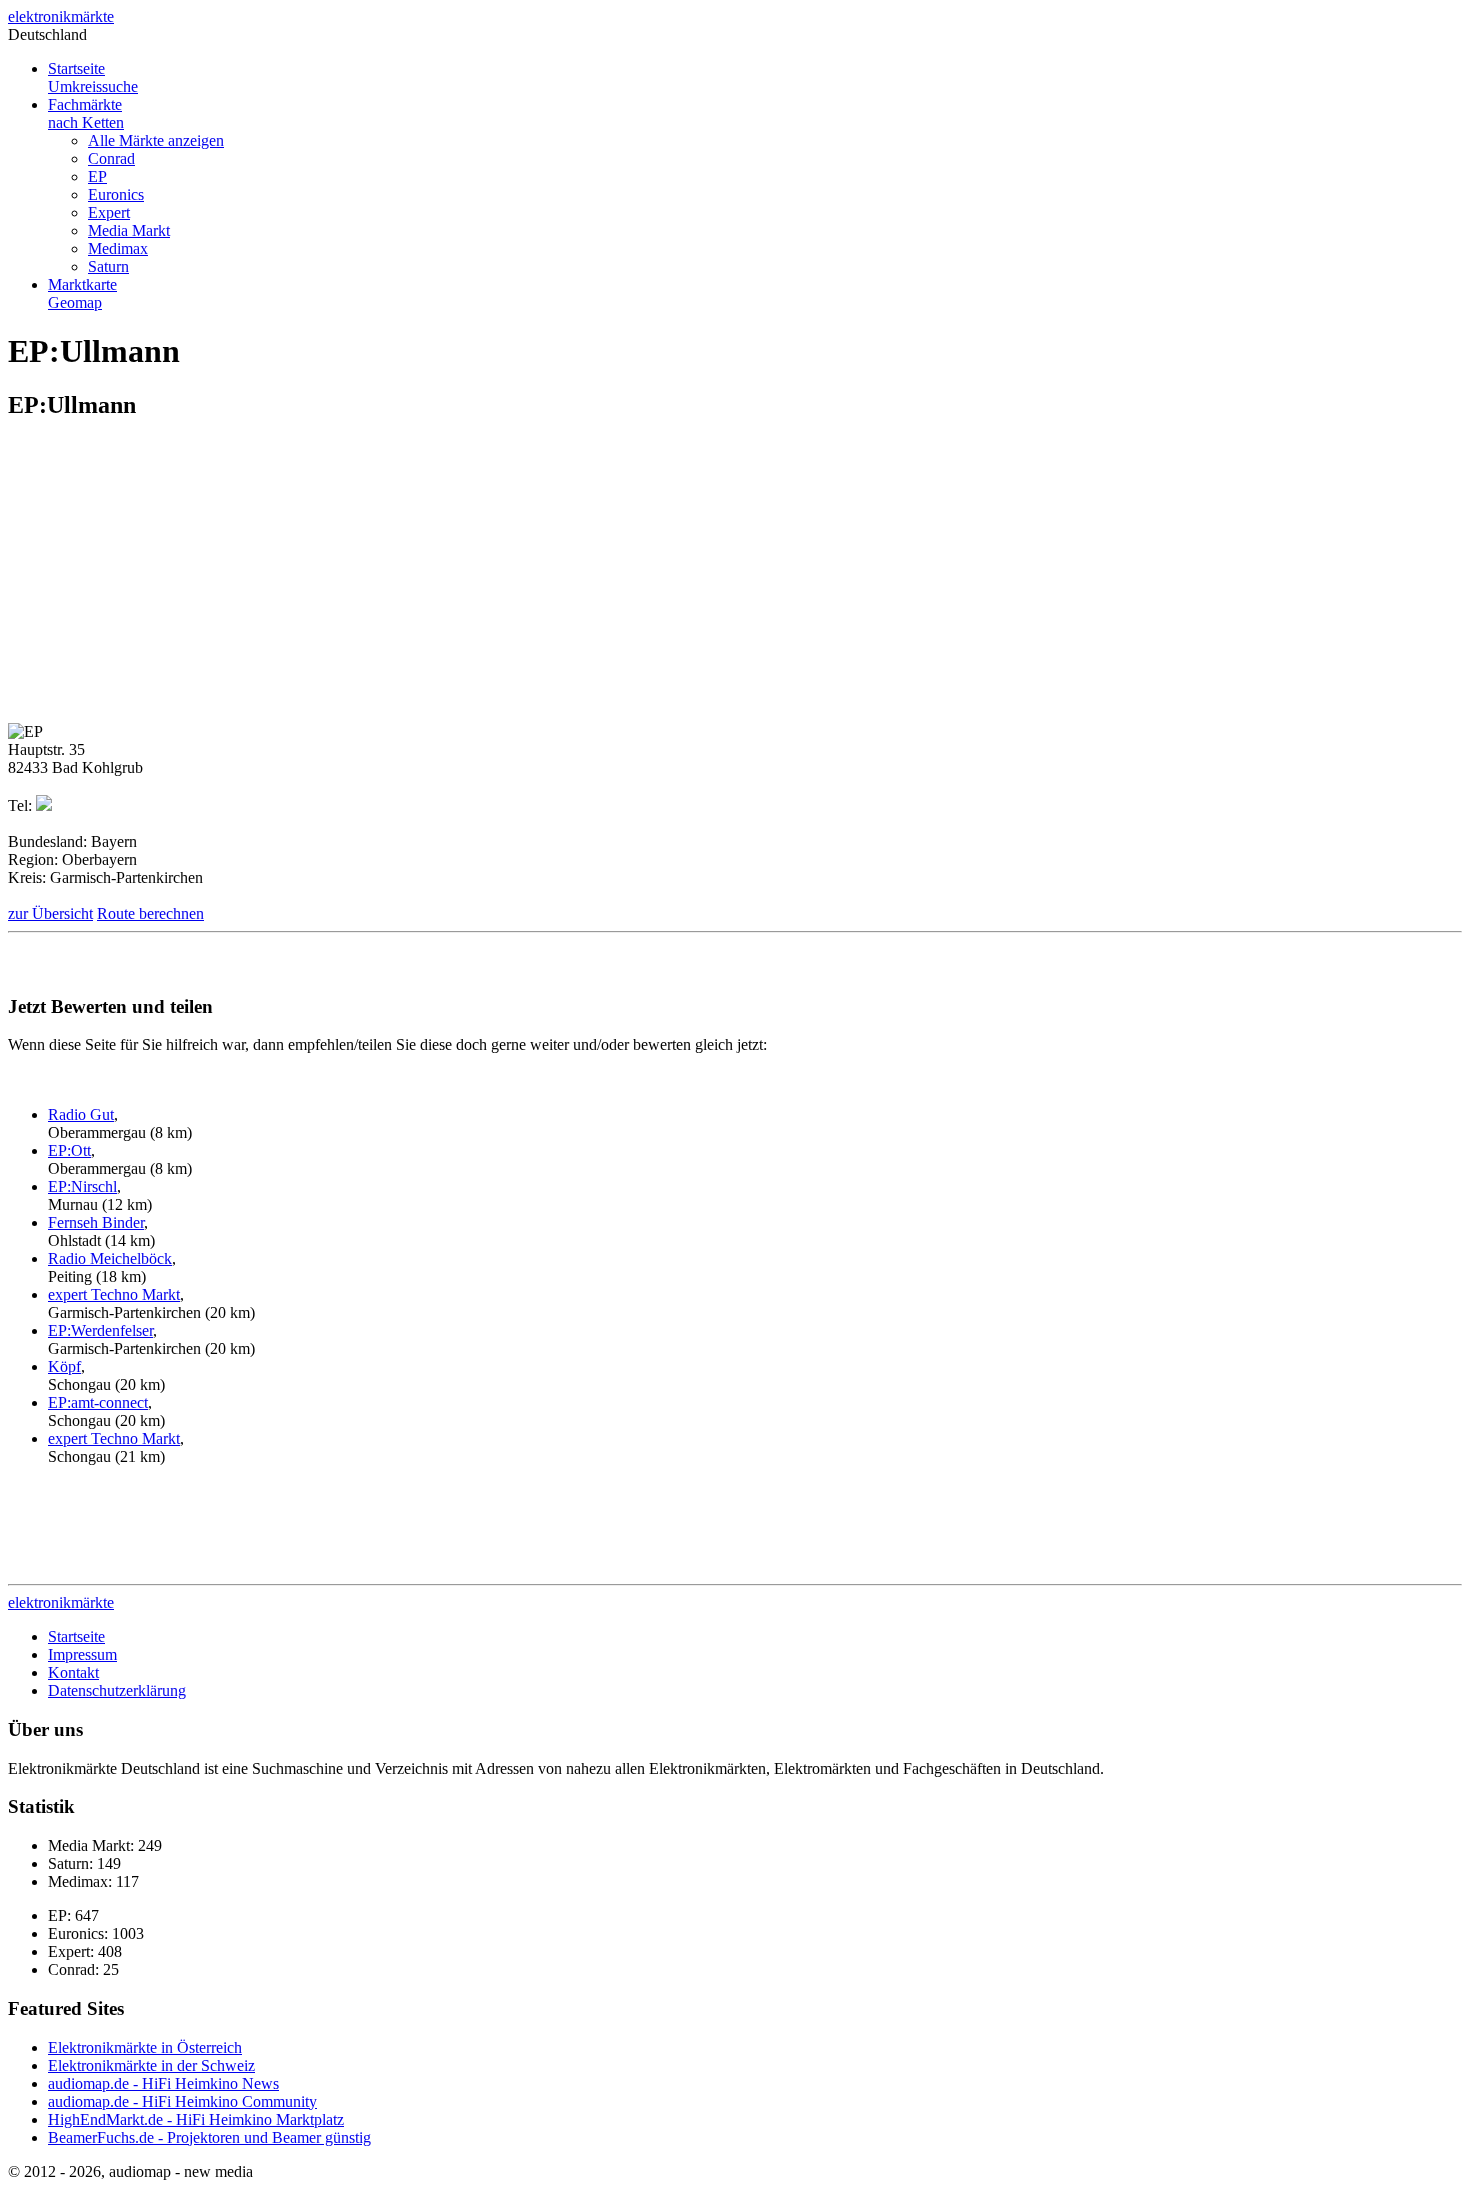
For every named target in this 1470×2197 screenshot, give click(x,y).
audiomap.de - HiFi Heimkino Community (182, 2101)
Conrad (111, 158)
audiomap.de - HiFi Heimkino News (163, 2083)
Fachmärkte (86, 113)
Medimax (118, 248)
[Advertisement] (176, 579)
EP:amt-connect (98, 1402)
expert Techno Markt (114, 1294)
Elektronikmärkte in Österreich (145, 2047)
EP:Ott (69, 1150)
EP (97, 176)
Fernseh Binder (96, 1222)
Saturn (108, 266)
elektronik (61, 16)
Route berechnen (150, 913)
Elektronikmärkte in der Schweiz (151, 2065)
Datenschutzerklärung (117, 1690)
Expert (109, 212)
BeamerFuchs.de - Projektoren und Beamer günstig (209, 2137)
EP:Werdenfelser (100, 1330)
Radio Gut (81, 1114)
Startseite (93, 77)
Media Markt (129, 230)
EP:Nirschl (82, 1186)
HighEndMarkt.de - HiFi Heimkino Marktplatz (196, 2119)
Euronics (116, 194)
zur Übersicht (50, 913)
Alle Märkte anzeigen (156, 140)
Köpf (64, 1366)
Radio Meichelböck (110, 1258)
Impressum (82, 1654)
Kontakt (73, 1672)
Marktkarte (82, 293)
